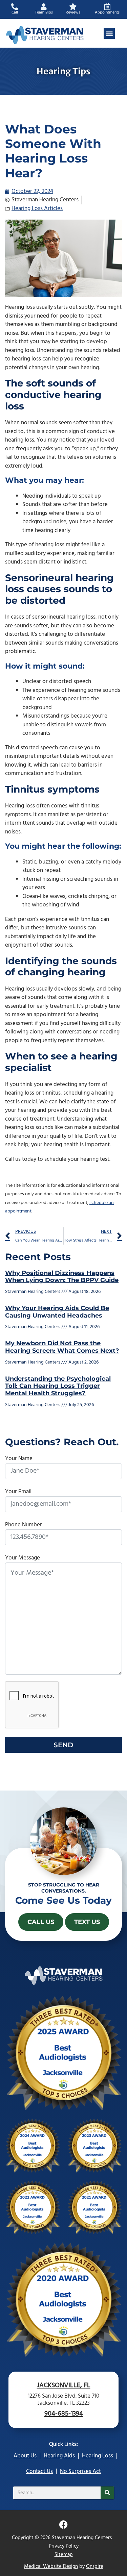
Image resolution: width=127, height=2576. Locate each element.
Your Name (19, 1459)
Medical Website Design (51, 2567)
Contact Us (39, 2471)
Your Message (23, 1558)
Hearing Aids (59, 2456)
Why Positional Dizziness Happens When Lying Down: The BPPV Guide (62, 1277)
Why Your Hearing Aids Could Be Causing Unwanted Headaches (57, 1312)
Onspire (95, 2567)
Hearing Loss (98, 2456)
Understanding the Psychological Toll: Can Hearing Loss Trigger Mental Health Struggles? (58, 1386)
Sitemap (64, 2555)
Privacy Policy (64, 2546)
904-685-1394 (64, 2414)
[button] (109, 33)
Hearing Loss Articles (37, 209)
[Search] (107, 2493)
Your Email (18, 1492)
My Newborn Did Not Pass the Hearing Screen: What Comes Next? (62, 1347)
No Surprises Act (80, 2471)
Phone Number (24, 1525)
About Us (25, 2456)
